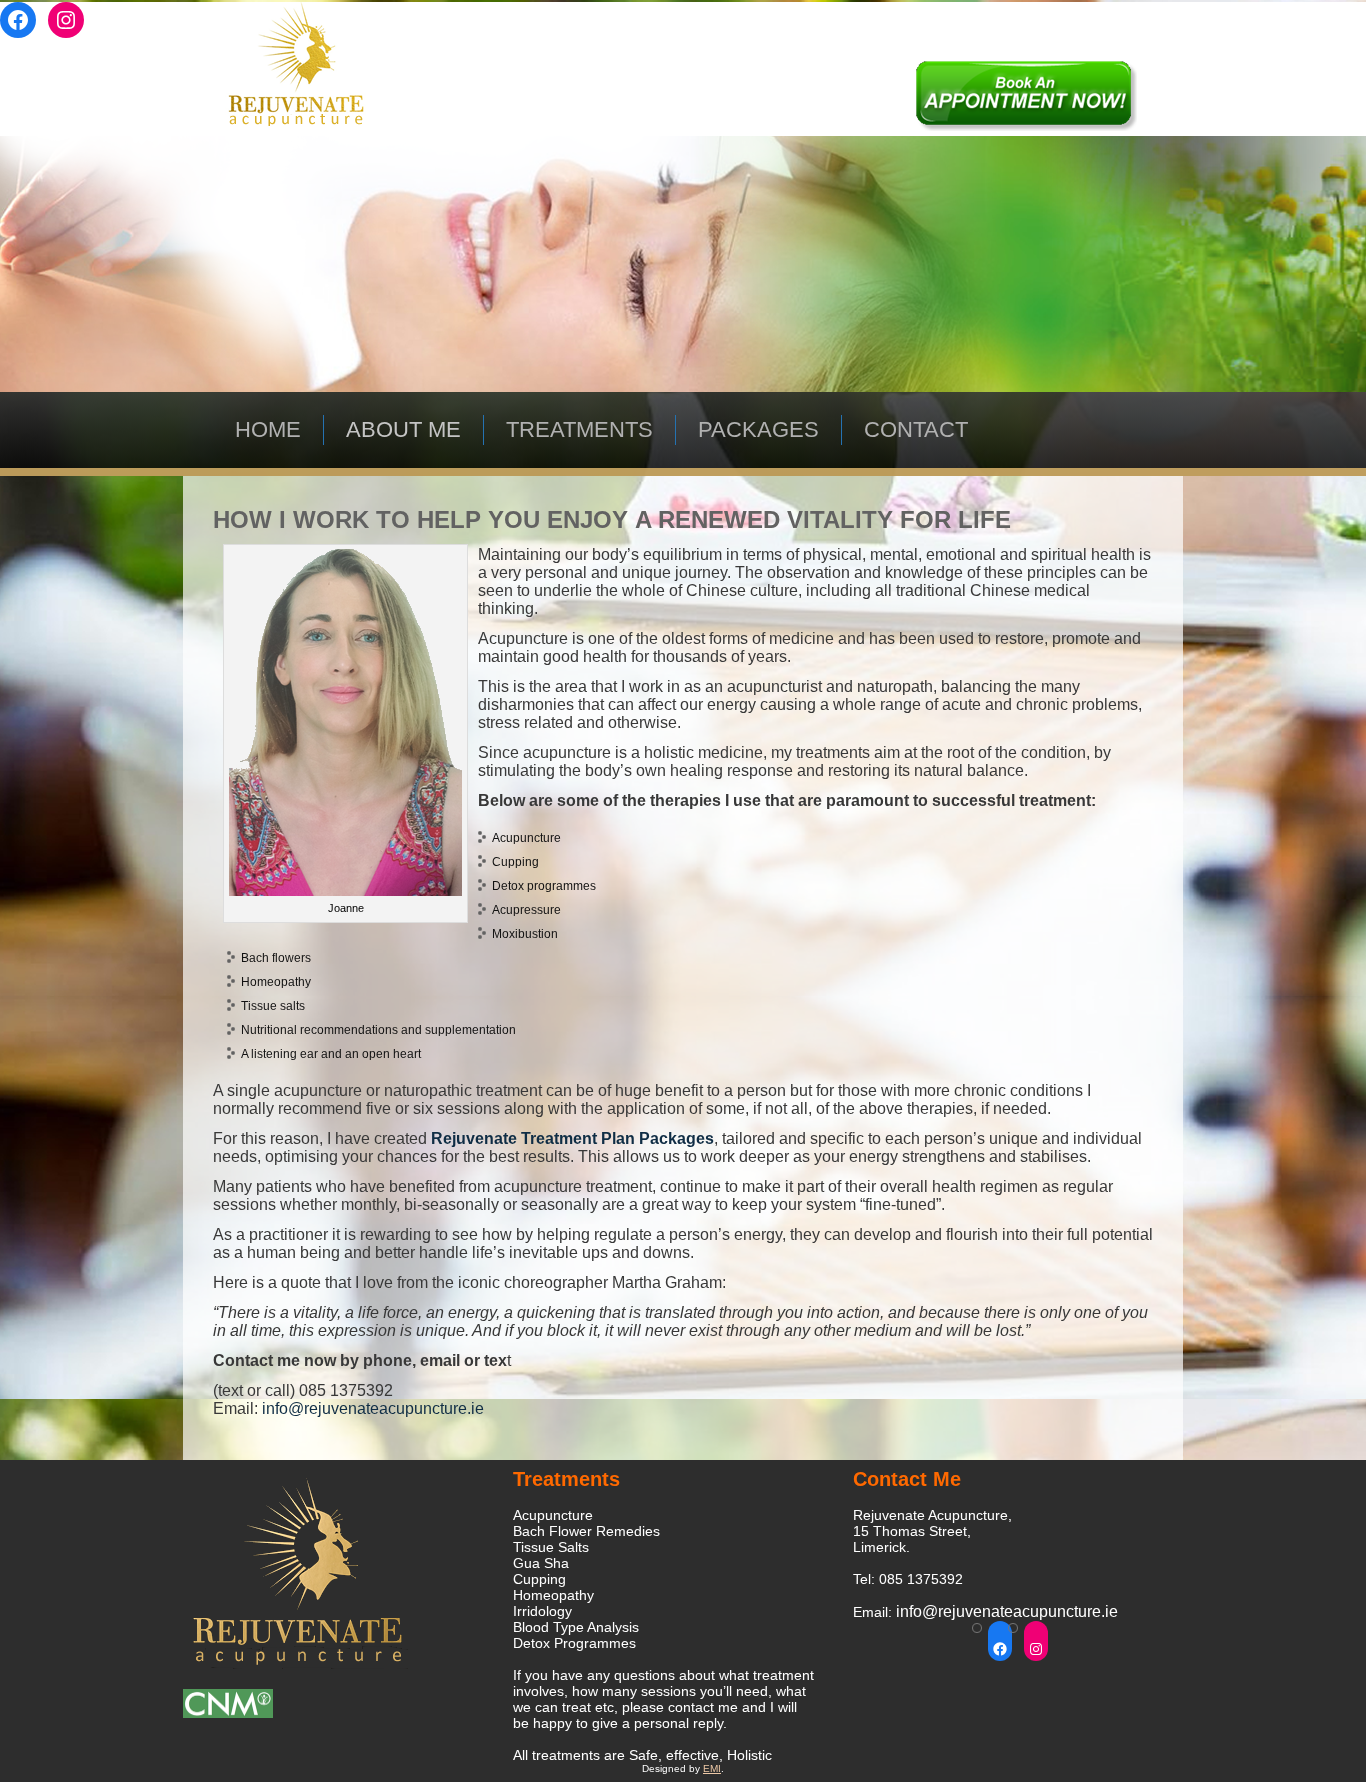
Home (268, 429)
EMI (712, 1768)
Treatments (579, 429)
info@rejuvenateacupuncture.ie (373, 1408)
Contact (916, 429)
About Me (403, 429)
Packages (758, 429)
